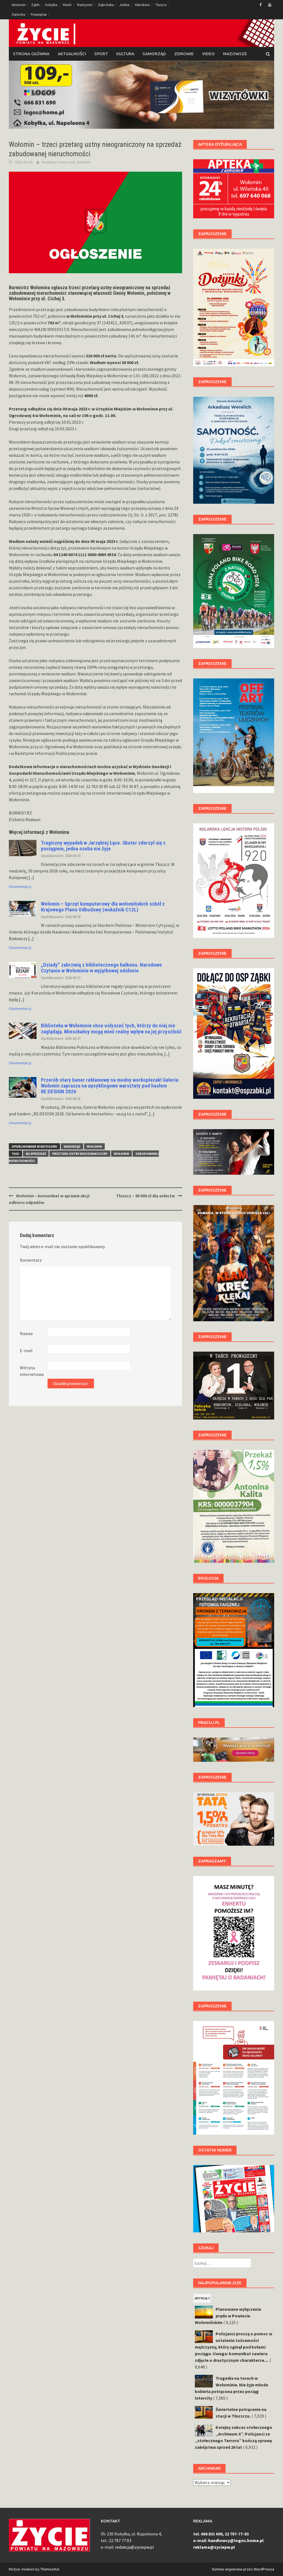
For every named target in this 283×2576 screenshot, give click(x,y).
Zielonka (18, 14)
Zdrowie (184, 54)
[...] (31, 877)
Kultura (125, 54)
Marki (67, 5)
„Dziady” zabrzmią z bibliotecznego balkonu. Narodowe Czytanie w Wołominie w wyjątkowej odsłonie (101, 968)
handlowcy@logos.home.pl (236, 2540)
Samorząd (154, 54)
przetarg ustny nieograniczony (80, 1154)
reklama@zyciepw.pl (214, 2547)
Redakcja (49, 162)
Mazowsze (235, 54)
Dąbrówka (106, 5)
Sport (101, 54)
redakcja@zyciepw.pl (134, 2547)
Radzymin (85, 5)
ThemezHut (50, 2569)
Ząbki (35, 5)
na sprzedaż (36, 1154)
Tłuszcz (161, 5)
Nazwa (26, 1333)
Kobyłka (51, 5)
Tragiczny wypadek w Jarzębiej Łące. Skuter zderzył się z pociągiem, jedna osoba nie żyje (103, 846)
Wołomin (19, 5)
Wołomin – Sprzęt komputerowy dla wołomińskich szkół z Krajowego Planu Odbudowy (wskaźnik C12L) (103, 907)
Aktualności (72, 54)
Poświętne (39, 14)
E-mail (26, 1351)
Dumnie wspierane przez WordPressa (243, 2569)
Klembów (142, 5)
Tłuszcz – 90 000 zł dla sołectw (146, 1196)
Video (208, 54)
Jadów (125, 5)
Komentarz (31, 1260)
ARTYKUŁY (202, 2298)
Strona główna (31, 54)
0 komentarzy (20, 887)
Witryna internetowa (32, 1371)
